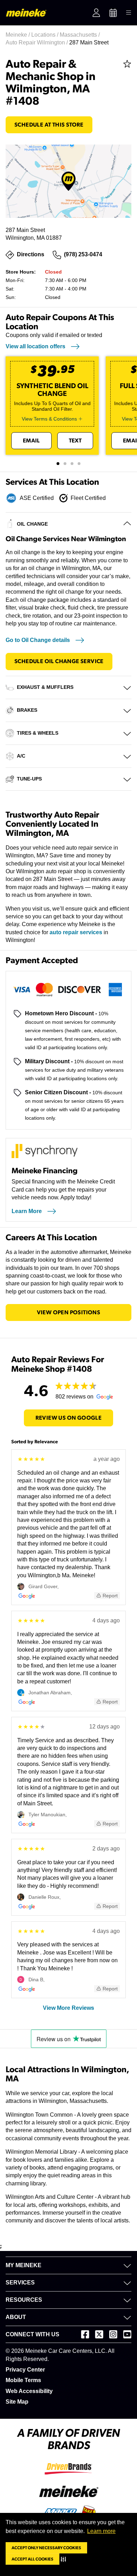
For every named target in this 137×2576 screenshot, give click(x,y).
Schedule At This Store (49, 125)
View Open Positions (69, 1313)
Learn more (101, 2531)
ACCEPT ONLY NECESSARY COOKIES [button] (46, 2548)
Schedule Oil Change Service (59, 661)
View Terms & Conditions (49, 419)
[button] (65, 2559)
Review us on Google (69, 1418)
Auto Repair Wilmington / (37, 42)
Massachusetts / (80, 35)
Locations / (45, 35)
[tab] (58, 464)
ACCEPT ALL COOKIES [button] (32, 2559)
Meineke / (18, 35)
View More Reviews (68, 2008)
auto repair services (76, 932)
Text (75, 441)
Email (31, 441)
